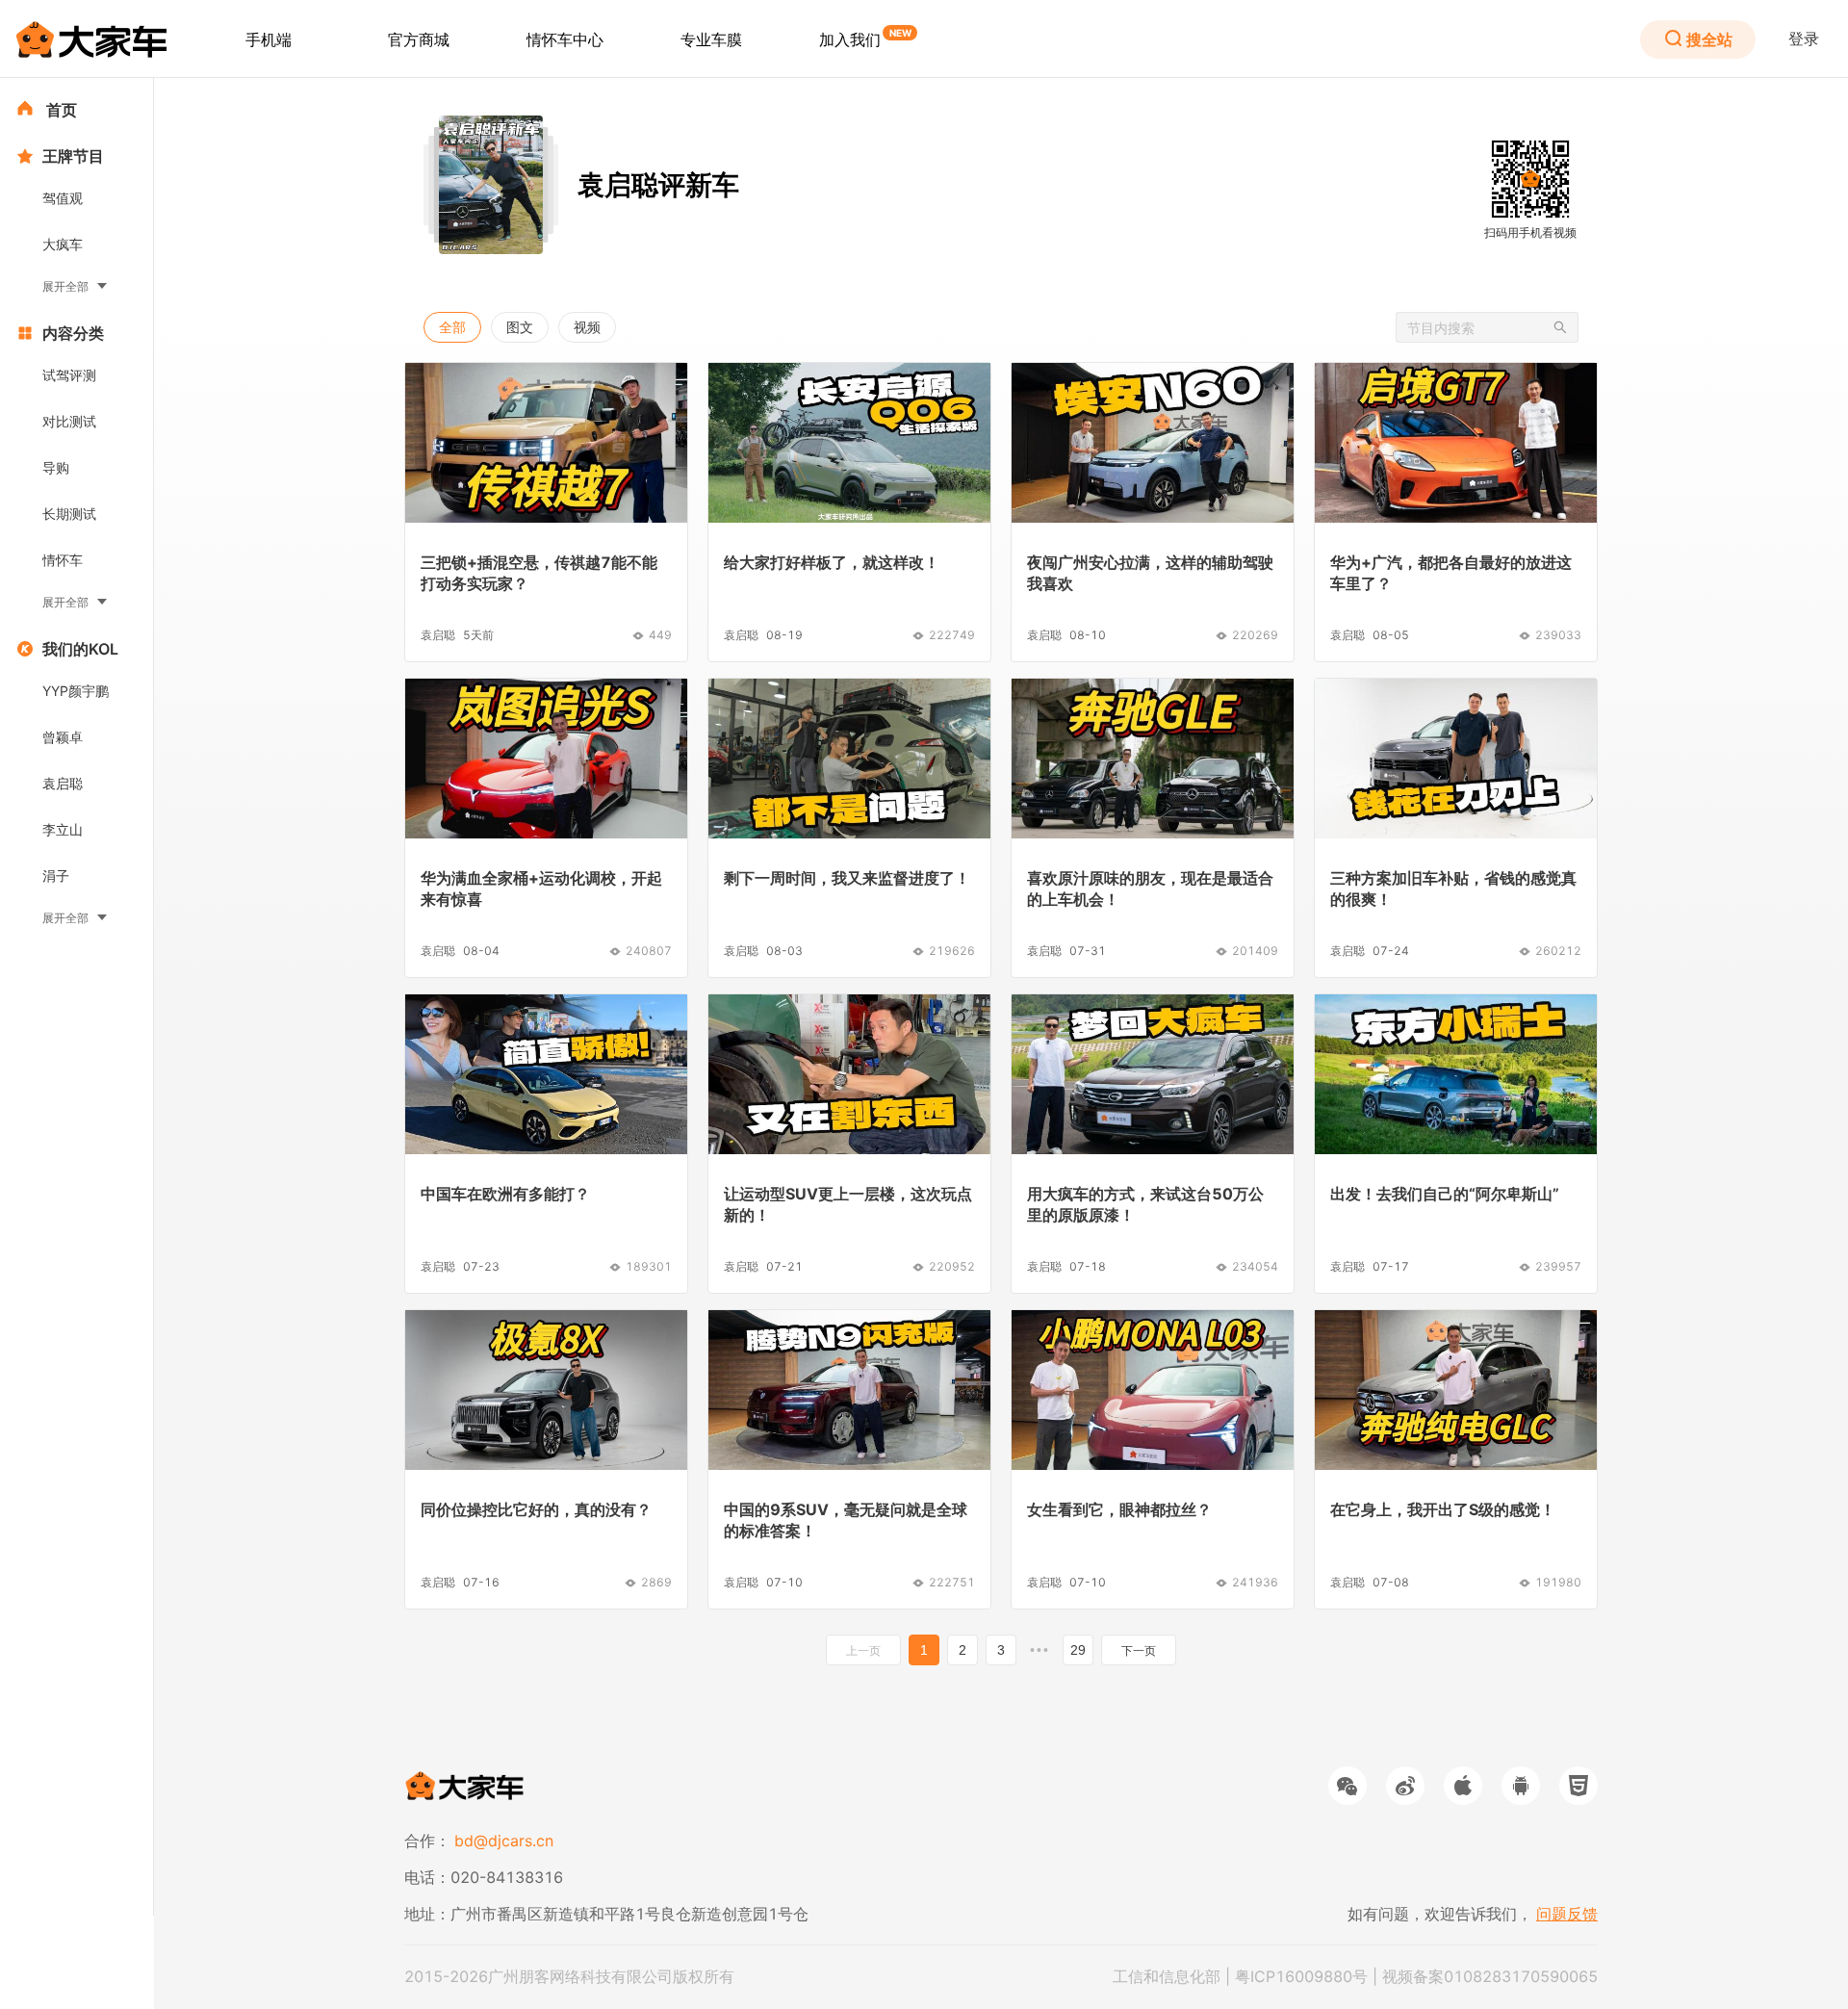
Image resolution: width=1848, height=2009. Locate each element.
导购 (56, 467)
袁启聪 (63, 783)
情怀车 (63, 560)
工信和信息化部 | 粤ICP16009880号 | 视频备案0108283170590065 (1355, 1976)
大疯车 (63, 244)
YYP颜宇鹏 (76, 691)
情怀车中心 (565, 39)
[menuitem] (269, 39)
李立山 (63, 829)
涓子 (56, 876)
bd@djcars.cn (504, 1841)
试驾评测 (69, 375)
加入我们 (850, 39)
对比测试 (69, 421)
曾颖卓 (63, 737)
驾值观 (63, 198)
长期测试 (69, 514)
